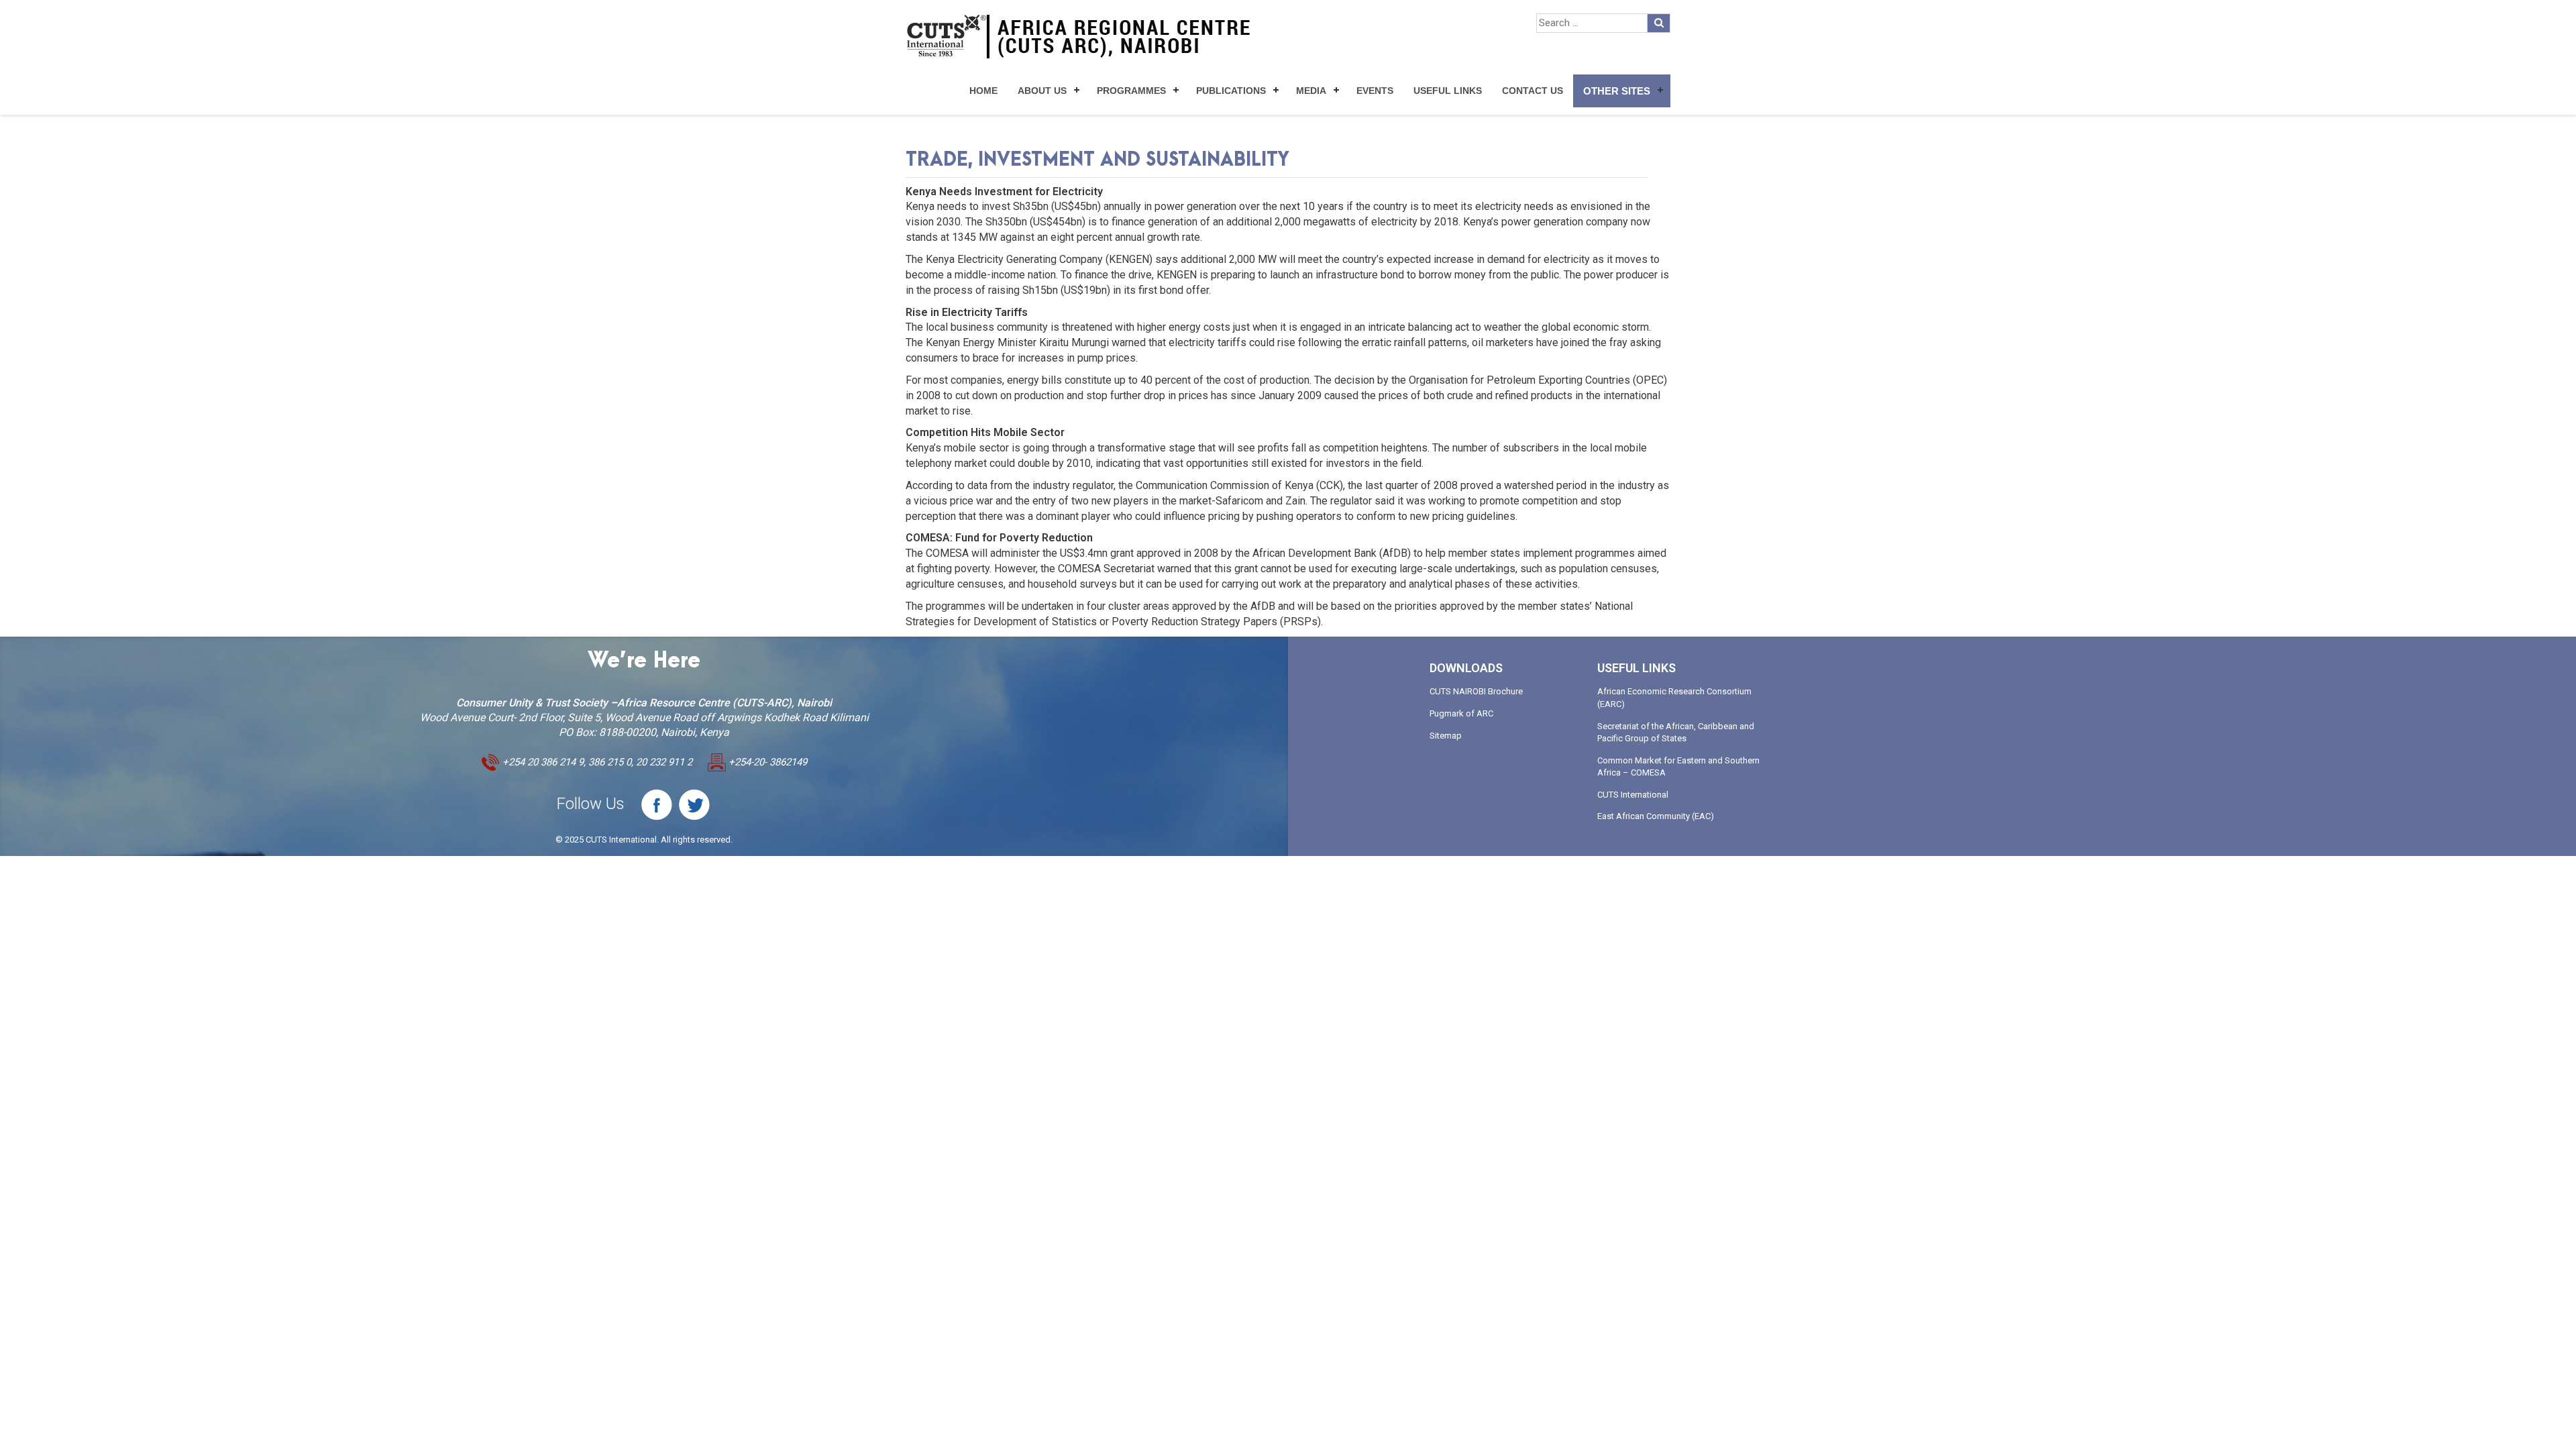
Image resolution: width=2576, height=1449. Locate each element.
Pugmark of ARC (1461, 713)
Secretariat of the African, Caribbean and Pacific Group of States (1676, 733)
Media (1311, 91)
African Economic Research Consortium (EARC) (1674, 698)
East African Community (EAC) (1656, 816)
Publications (1231, 91)
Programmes (1131, 91)
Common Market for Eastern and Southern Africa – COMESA (1678, 767)
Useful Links (1448, 91)
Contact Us (1533, 91)
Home (983, 91)
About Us (1042, 91)
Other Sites (1617, 91)
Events (1375, 91)
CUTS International (1633, 795)
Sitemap (1446, 736)
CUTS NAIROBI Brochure (1476, 691)
